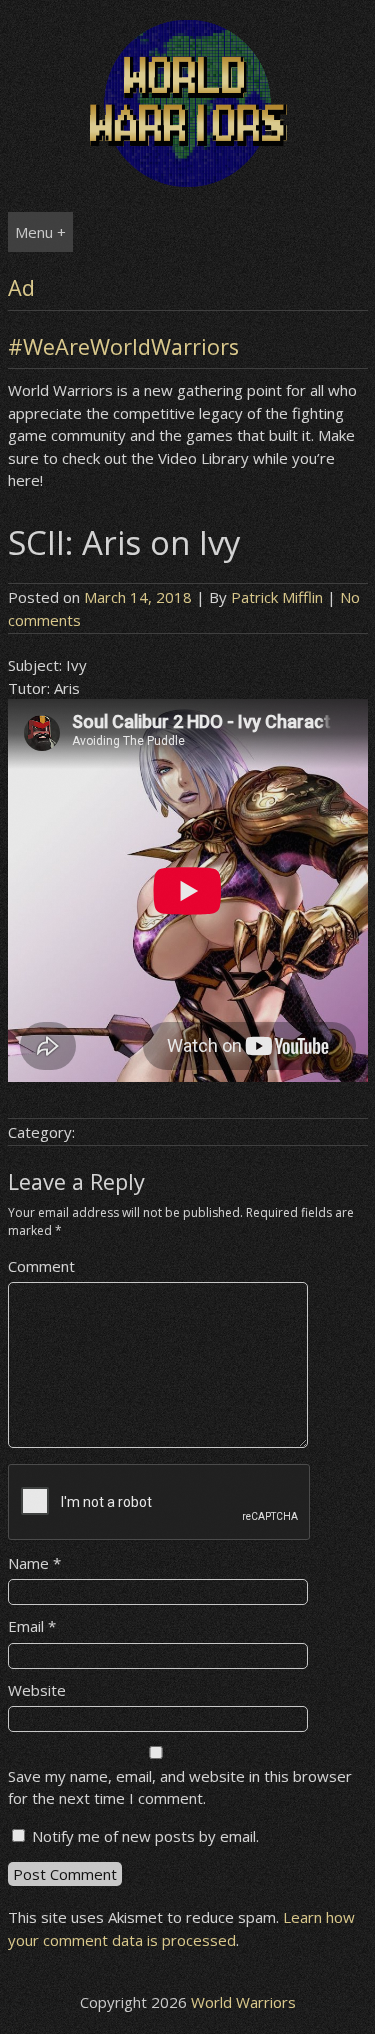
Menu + (40, 232)
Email (32, 1626)
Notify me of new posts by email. (145, 1836)
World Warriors (243, 2002)
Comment (41, 1266)
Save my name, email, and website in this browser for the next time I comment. (180, 1787)
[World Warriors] (188, 181)
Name (34, 1563)
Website (37, 1690)
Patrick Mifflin (277, 597)
